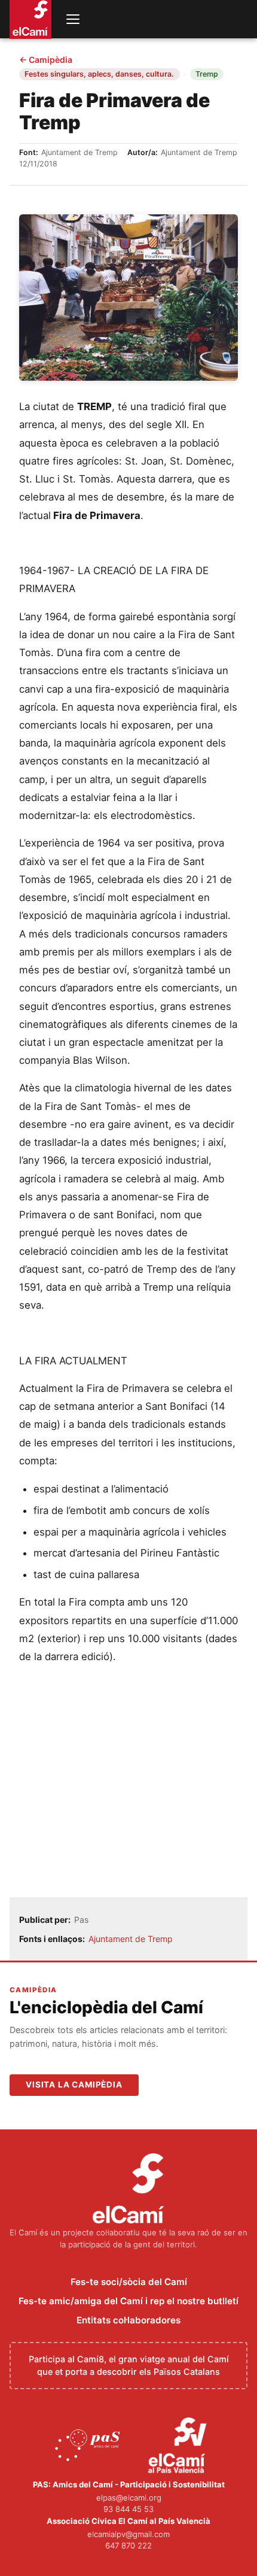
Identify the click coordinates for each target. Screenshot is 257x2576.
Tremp (207, 74)
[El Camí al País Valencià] (179, 2446)
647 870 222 (128, 2545)
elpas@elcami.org (129, 2498)
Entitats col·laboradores (128, 2320)
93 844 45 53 (128, 2509)
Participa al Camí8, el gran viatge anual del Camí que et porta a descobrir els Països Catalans (129, 2366)
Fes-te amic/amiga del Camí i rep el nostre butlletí (128, 2301)
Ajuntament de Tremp (131, 1939)
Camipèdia (46, 60)
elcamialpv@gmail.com (128, 2534)
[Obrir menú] (73, 19)
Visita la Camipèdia (74, 2085)
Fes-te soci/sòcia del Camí (129, 2282)
